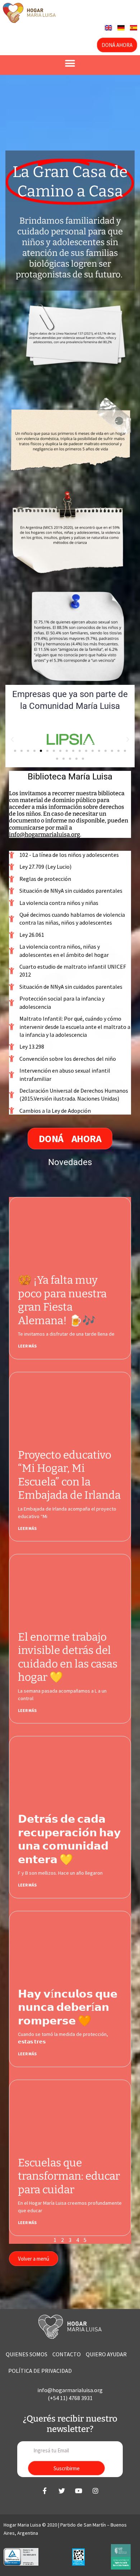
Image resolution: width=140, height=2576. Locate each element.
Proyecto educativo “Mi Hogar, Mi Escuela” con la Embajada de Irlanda (69, 1475)
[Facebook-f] (45, 2491)
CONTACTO (67, 2354)
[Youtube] (79, 2491)
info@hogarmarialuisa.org (45, 834)
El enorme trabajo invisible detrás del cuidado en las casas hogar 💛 (68, 1657)
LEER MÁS (27, 1346)
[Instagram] (95, 2491)
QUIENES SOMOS (27, 2354)
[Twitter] (62, 2491)
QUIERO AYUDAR (106, 2354)
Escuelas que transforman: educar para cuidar (69, 2176)
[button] (70, 63)
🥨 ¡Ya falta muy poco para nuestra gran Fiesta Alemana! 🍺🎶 (62, 1300)
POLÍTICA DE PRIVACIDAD (40, 2371)
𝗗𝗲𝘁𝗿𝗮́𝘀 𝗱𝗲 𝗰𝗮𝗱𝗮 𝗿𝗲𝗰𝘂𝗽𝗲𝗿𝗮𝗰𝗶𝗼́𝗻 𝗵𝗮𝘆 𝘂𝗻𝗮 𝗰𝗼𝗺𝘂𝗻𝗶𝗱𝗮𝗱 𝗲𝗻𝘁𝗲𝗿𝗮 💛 (69, 1839)
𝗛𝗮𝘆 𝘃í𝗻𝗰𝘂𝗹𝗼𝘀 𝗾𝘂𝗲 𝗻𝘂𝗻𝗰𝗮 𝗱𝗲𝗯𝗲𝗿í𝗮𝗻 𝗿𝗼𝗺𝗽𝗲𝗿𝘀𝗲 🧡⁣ (68, 2007)
